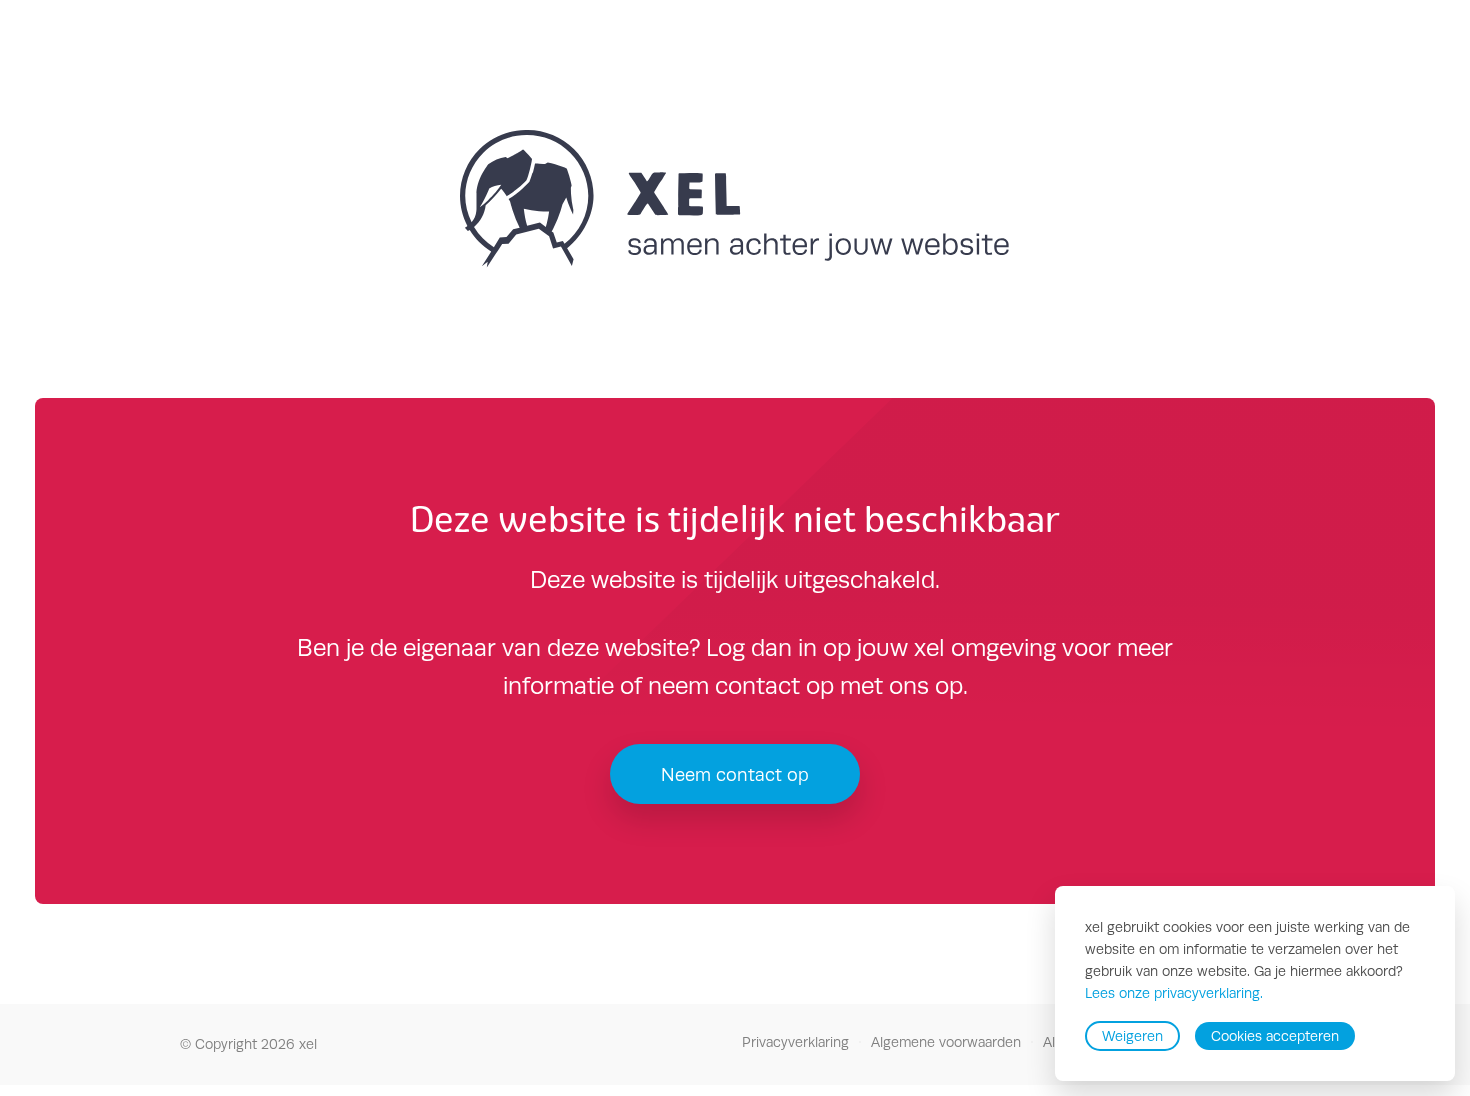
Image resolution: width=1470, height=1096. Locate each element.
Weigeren (1132, 1036)
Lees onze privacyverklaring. (1174, 994)
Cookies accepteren (1275, 1036)
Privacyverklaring (795, 1042)
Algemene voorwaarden (946, 1042)
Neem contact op (735, 774)
